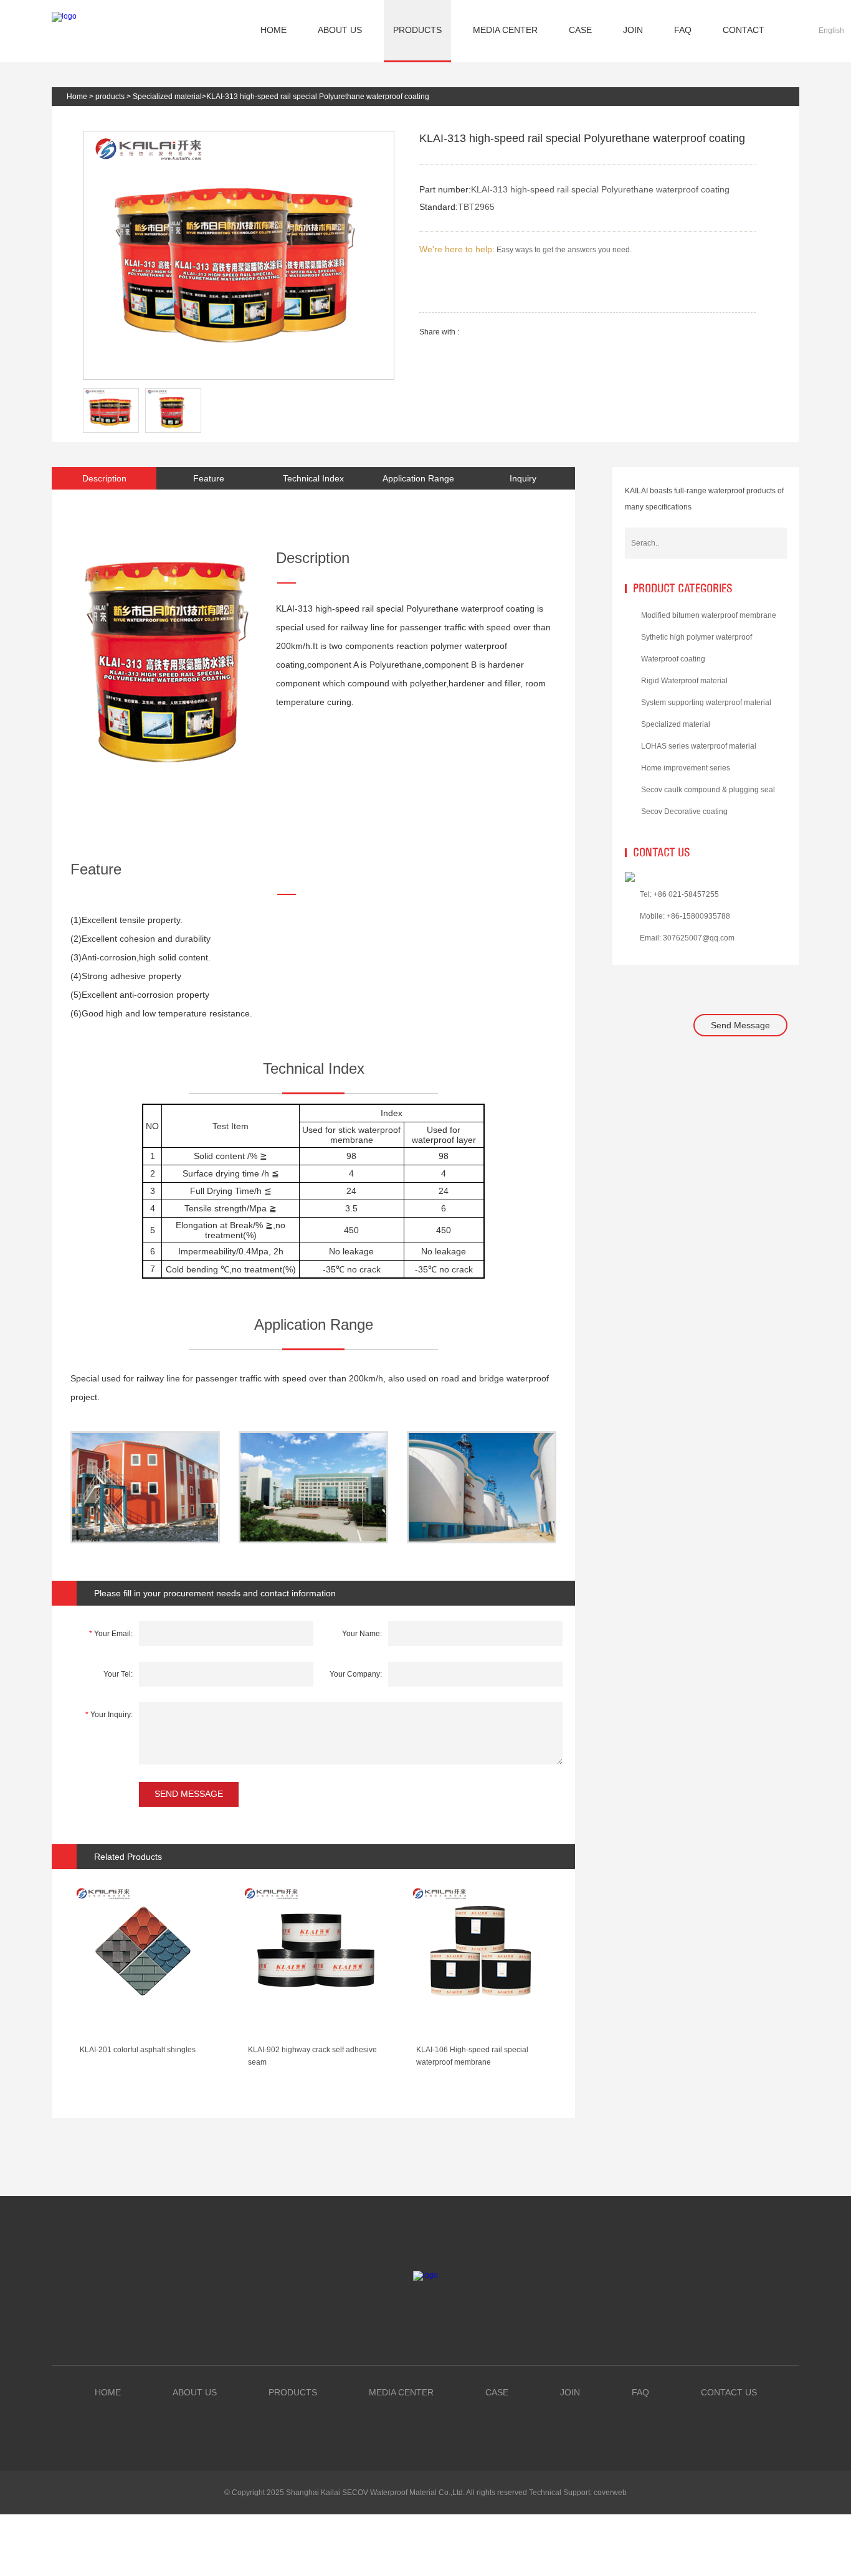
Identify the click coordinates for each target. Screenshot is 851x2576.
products (110, 97)
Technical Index (313, 478)
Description (104, 478)
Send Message (740, 1025)
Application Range (418, 478)
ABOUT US (340, 30)
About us (195, 2392)
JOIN (633, 30)
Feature (209, 478)
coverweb (610, 2493)
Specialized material (167, 97)
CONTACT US (729, 2392)
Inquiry (523, 478)
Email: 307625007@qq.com (687, 938)
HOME (273, 30)
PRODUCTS (417, 30)
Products (293, 2392)
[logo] (64, 16)
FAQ (683, 30)
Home (77, 97)
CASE (580, 30)
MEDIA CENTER (505, 30)
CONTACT (744, 30)
